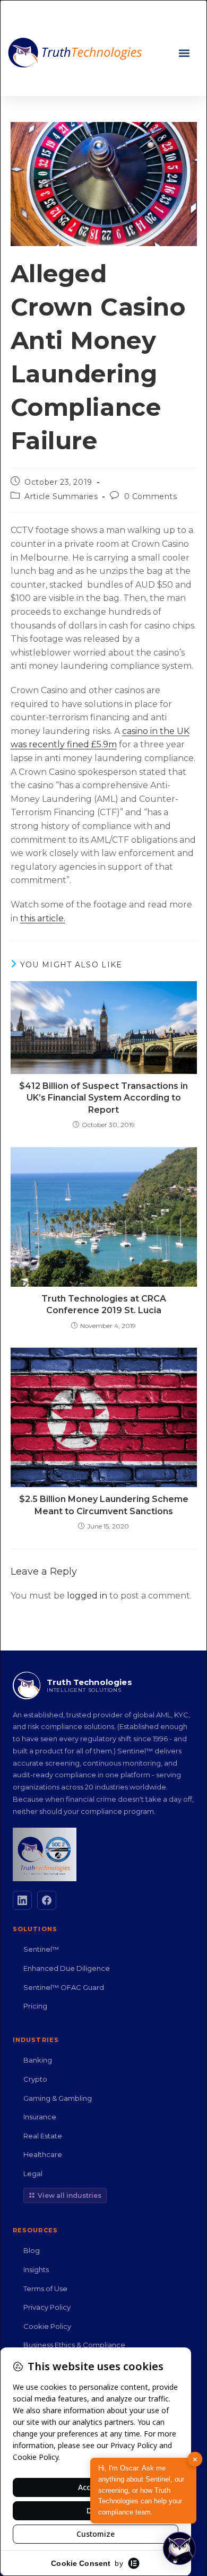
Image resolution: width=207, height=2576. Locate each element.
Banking (38, 2060)
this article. (43, 918)
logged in (87, 1596)
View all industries (70, 2195)
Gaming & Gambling (58, 2098)
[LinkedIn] (22, 1900)
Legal (33, 2173)
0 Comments (151, 496)
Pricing (35, 2006)
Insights (36, 2269)
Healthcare (43, 2154)
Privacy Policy (47, 2307)
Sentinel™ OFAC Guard (64, 1987)
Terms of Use (45, 2289)
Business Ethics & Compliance (74, 2345)
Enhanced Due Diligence (67, 1968)
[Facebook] (47, 1900)
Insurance (40, 2117)
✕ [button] (195, 2459)
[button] (184, 53)
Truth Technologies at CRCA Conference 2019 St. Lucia (104, 1304)
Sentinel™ (41, 1949)
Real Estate (43, 2136)
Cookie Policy (47, 2326)
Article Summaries (61, 496)
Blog (32, 2250)
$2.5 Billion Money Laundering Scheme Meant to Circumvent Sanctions (104, 1505)
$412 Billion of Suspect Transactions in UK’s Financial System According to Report (103, 1098)
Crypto (35, 2079)
